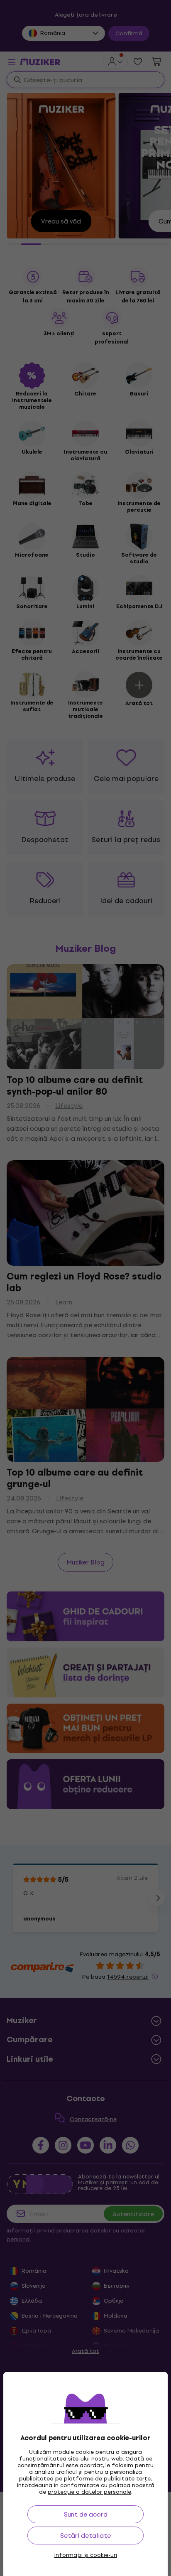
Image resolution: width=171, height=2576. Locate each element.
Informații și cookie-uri (86, 2555)
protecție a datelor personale (89, 2492)
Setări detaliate (85, 2535)
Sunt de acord (86, 2514)
